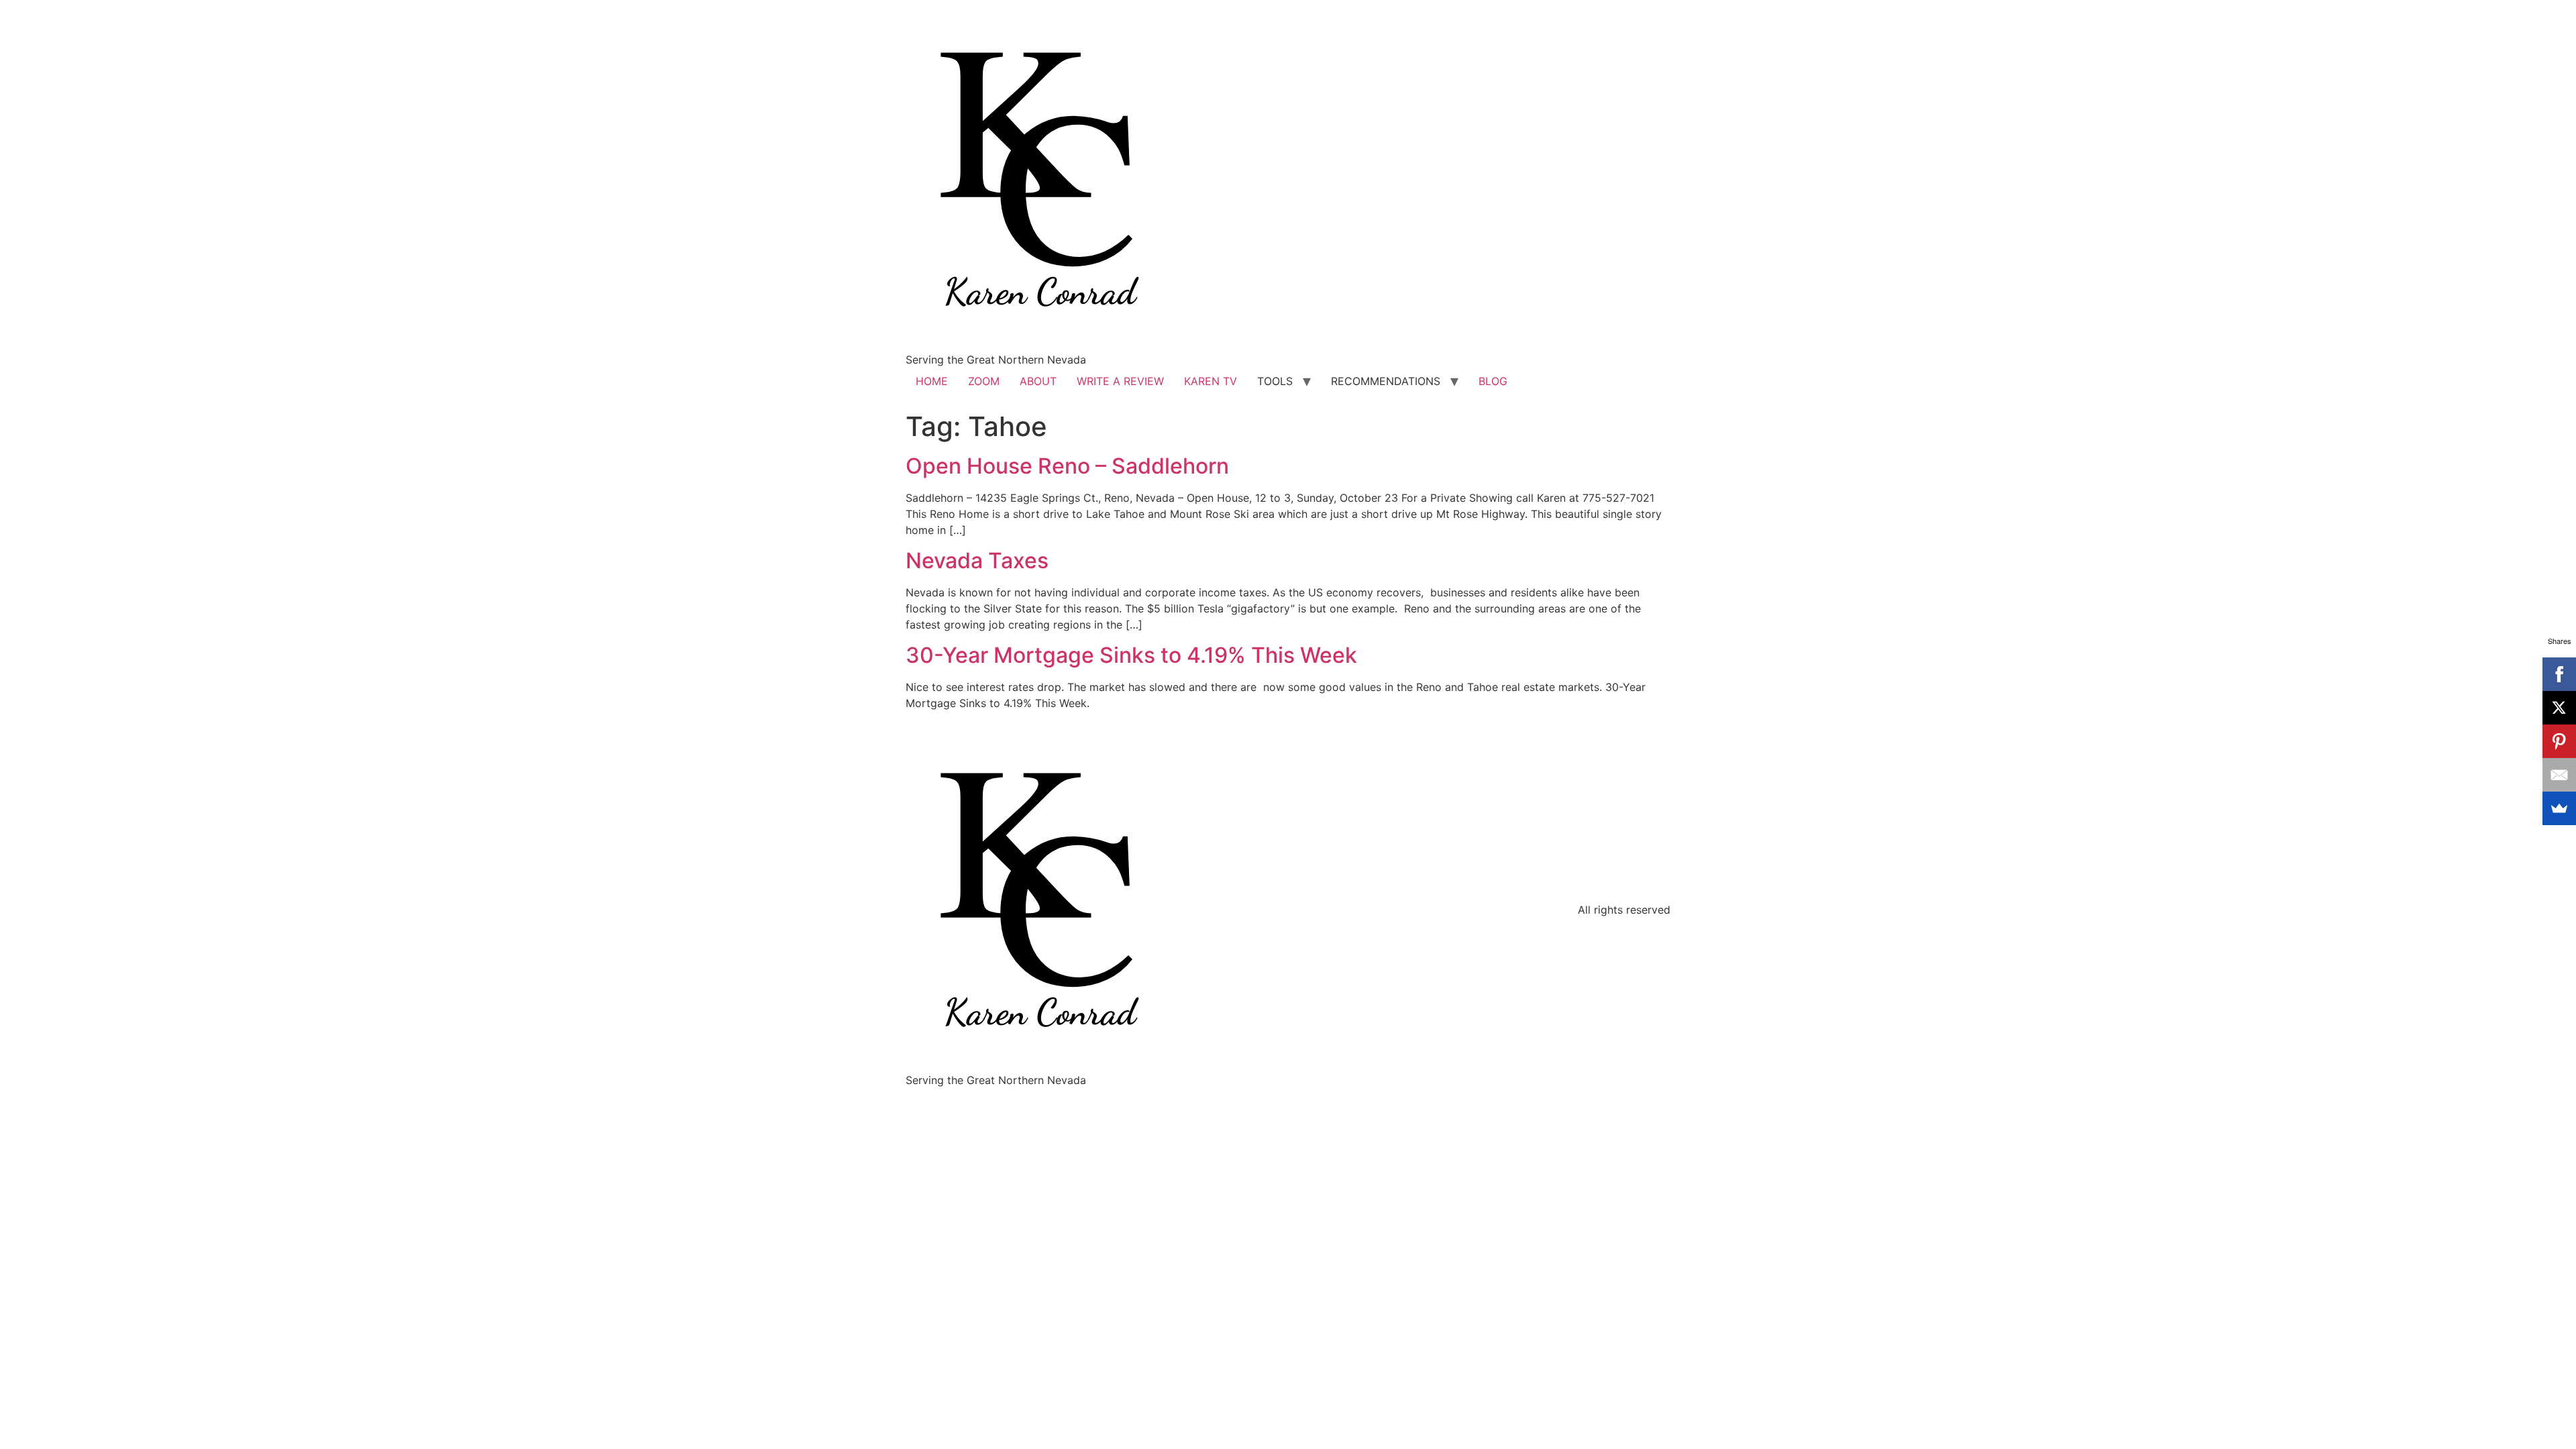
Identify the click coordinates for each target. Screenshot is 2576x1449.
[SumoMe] (2559, 808)
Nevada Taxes (977, 560)
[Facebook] (2559, 674)
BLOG (1493, 381)
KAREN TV (1211, 381)
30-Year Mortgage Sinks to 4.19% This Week (1131, 655)
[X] (2559, 708)
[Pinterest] (2559, 741)
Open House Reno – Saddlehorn (1067, 466)
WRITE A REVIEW (1120, 381)
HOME (932, 381)
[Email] (2559, 775)
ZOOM (984, 381)
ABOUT (1038, 381)
